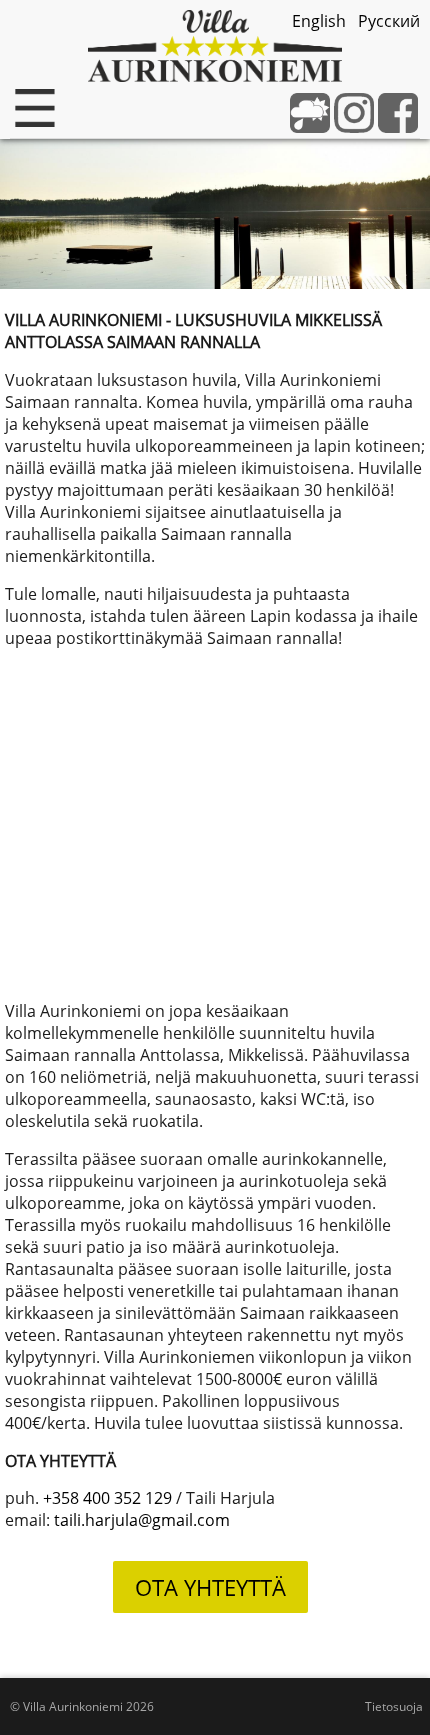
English (319, 21)
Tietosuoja (394, 1706)
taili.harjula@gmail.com (142, 1520)
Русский (389, 21)
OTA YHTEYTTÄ (210, 1587)
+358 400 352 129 (107, 1498)
